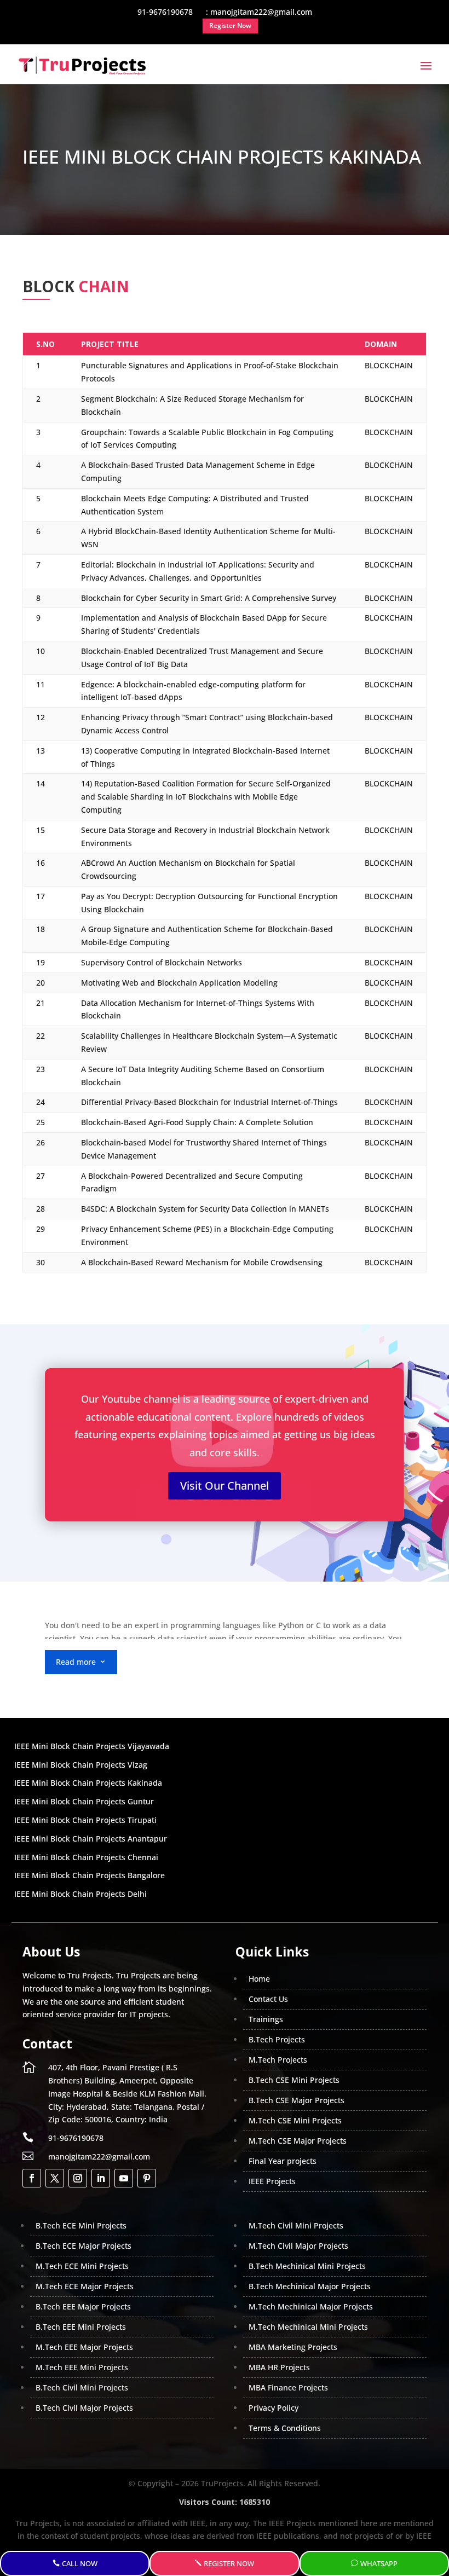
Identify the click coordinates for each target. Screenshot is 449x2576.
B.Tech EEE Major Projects (83, 2306)
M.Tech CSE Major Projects (298, 2141)
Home (259, 1979)
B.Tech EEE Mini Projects (81, 2327)
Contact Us (268, 1999)
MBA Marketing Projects (293, 2347)
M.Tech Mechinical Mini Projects (308, 2327)
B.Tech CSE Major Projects (297, 2100)
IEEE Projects (272, 2181)
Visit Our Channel (225, 1486)
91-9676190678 (76, 2138)
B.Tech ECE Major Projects (84, 2246)
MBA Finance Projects (288, 2387)
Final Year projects (283, 2161)
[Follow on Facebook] (32, 2178)
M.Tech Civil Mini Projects (296, 2225)
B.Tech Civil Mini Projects (82, 2387)
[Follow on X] (55, 2178)
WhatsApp (379, 2563)
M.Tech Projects (278, 2060)
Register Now (229, 2563)
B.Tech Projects (277, 2039)
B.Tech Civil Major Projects (84, 2408)
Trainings (266, 2019)
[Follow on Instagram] (78, 2178)
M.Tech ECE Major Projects (85, 2286)
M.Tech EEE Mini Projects (82, 2367)
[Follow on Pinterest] (147, 2178)
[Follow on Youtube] (124, 2178)
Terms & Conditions (285, 2428)
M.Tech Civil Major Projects (298, 2246)
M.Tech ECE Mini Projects (82, 2266)
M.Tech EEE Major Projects (84, 2347)
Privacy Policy (274, 2408)
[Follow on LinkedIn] (101, 2178)
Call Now (80, 2563)
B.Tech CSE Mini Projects (294, 2080)
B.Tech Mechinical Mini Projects (307, 2266)
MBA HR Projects (279, 2367)
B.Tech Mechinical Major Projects (310, 2286)
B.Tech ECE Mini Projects (81, 2225)
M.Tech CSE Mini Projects (295, 2120)
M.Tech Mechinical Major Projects (311, 2306)
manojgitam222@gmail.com (99, 2157)
